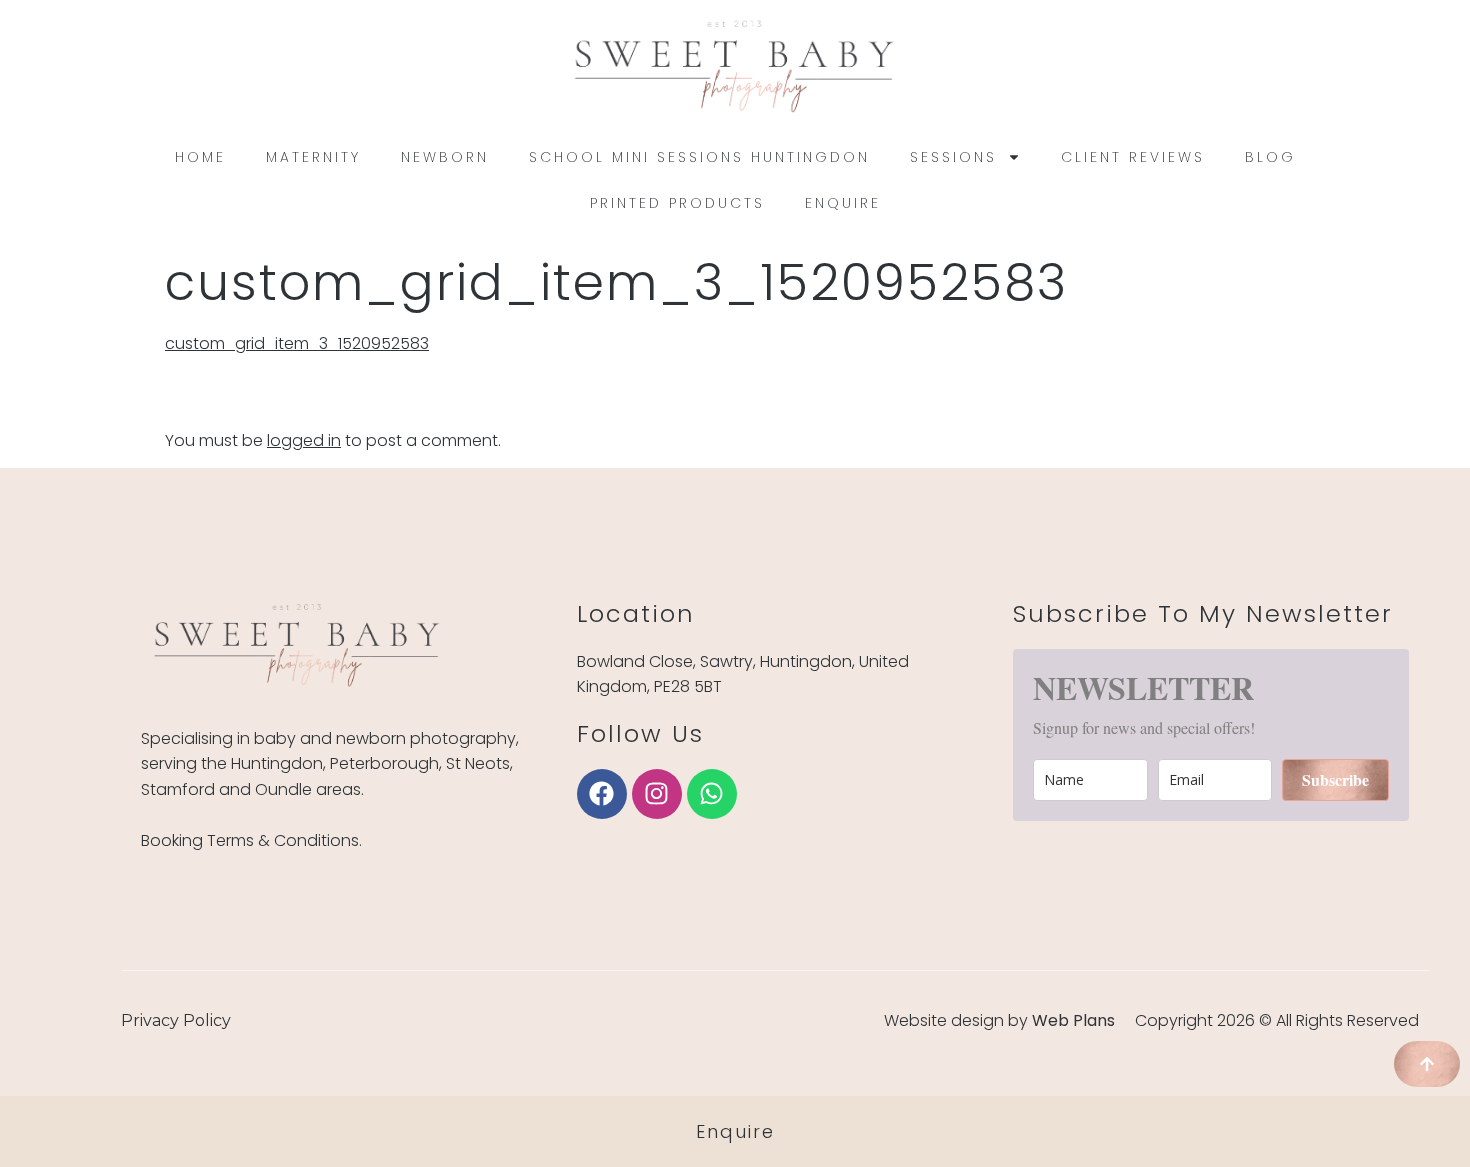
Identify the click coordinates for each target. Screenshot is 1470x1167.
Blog (1270, 157)
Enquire (843, 203)
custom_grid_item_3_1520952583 (297, 343)
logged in (304, 440)
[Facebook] (602, 794)
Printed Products (677, 203)
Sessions (953, 157)
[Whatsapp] (712, 794)
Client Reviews (1133, 157)
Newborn (445, 157)
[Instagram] (657, 794)
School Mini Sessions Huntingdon (699, 157)
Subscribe (1335, 779)
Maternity (313, 157)
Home (200, 157)
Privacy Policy (176, 1020)
